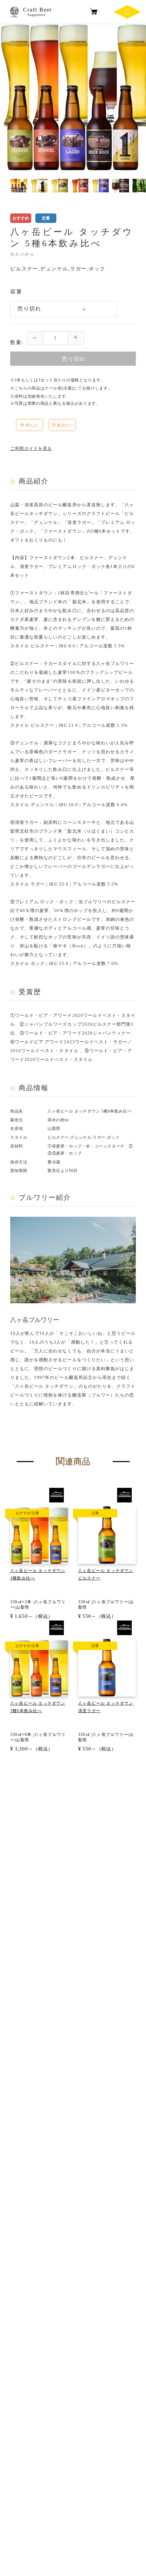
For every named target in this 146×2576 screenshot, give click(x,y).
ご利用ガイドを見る (31, 448)
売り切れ (74, 359)
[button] (46, 426)
